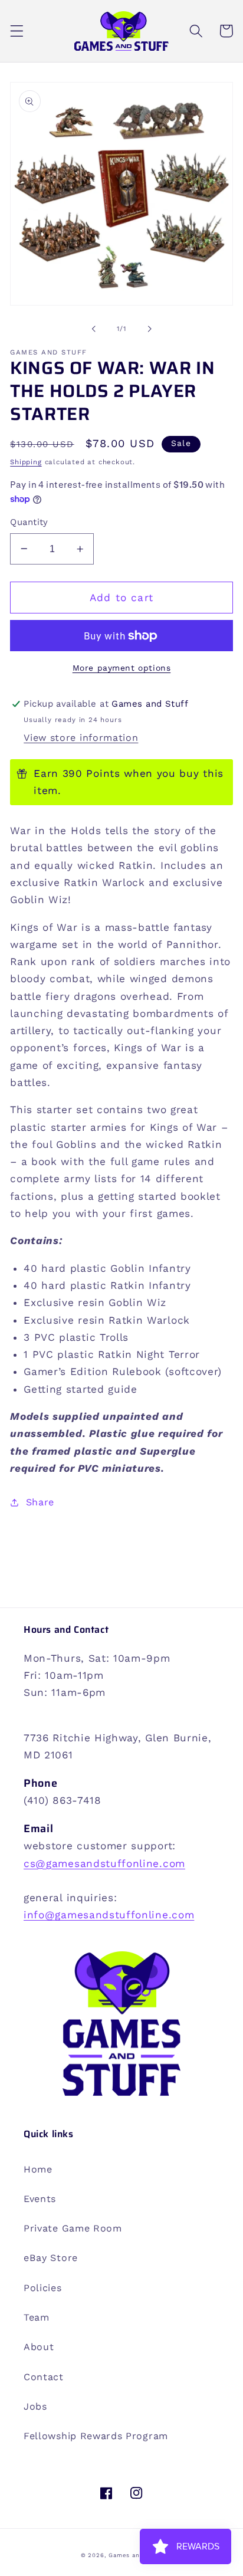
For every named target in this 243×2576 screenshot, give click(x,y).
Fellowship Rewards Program (96, 2436)
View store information (81, 738)
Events (40, 2199)
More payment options (122, 668)
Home (38, 2169)
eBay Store (51, 2258)
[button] (17, 31)
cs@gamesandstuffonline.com (104, 1863)
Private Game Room (73, 2228)
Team (37, 2317)
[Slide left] (94, 329)
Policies (43, 2288)
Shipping (26, 462)
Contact (44, 2377)
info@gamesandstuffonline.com (109, 1915)
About (39, 2347)
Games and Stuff (135, 2555)
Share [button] (40, 1502)
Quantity (29, 522)
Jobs (35, 2406)
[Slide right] (149, 329)
